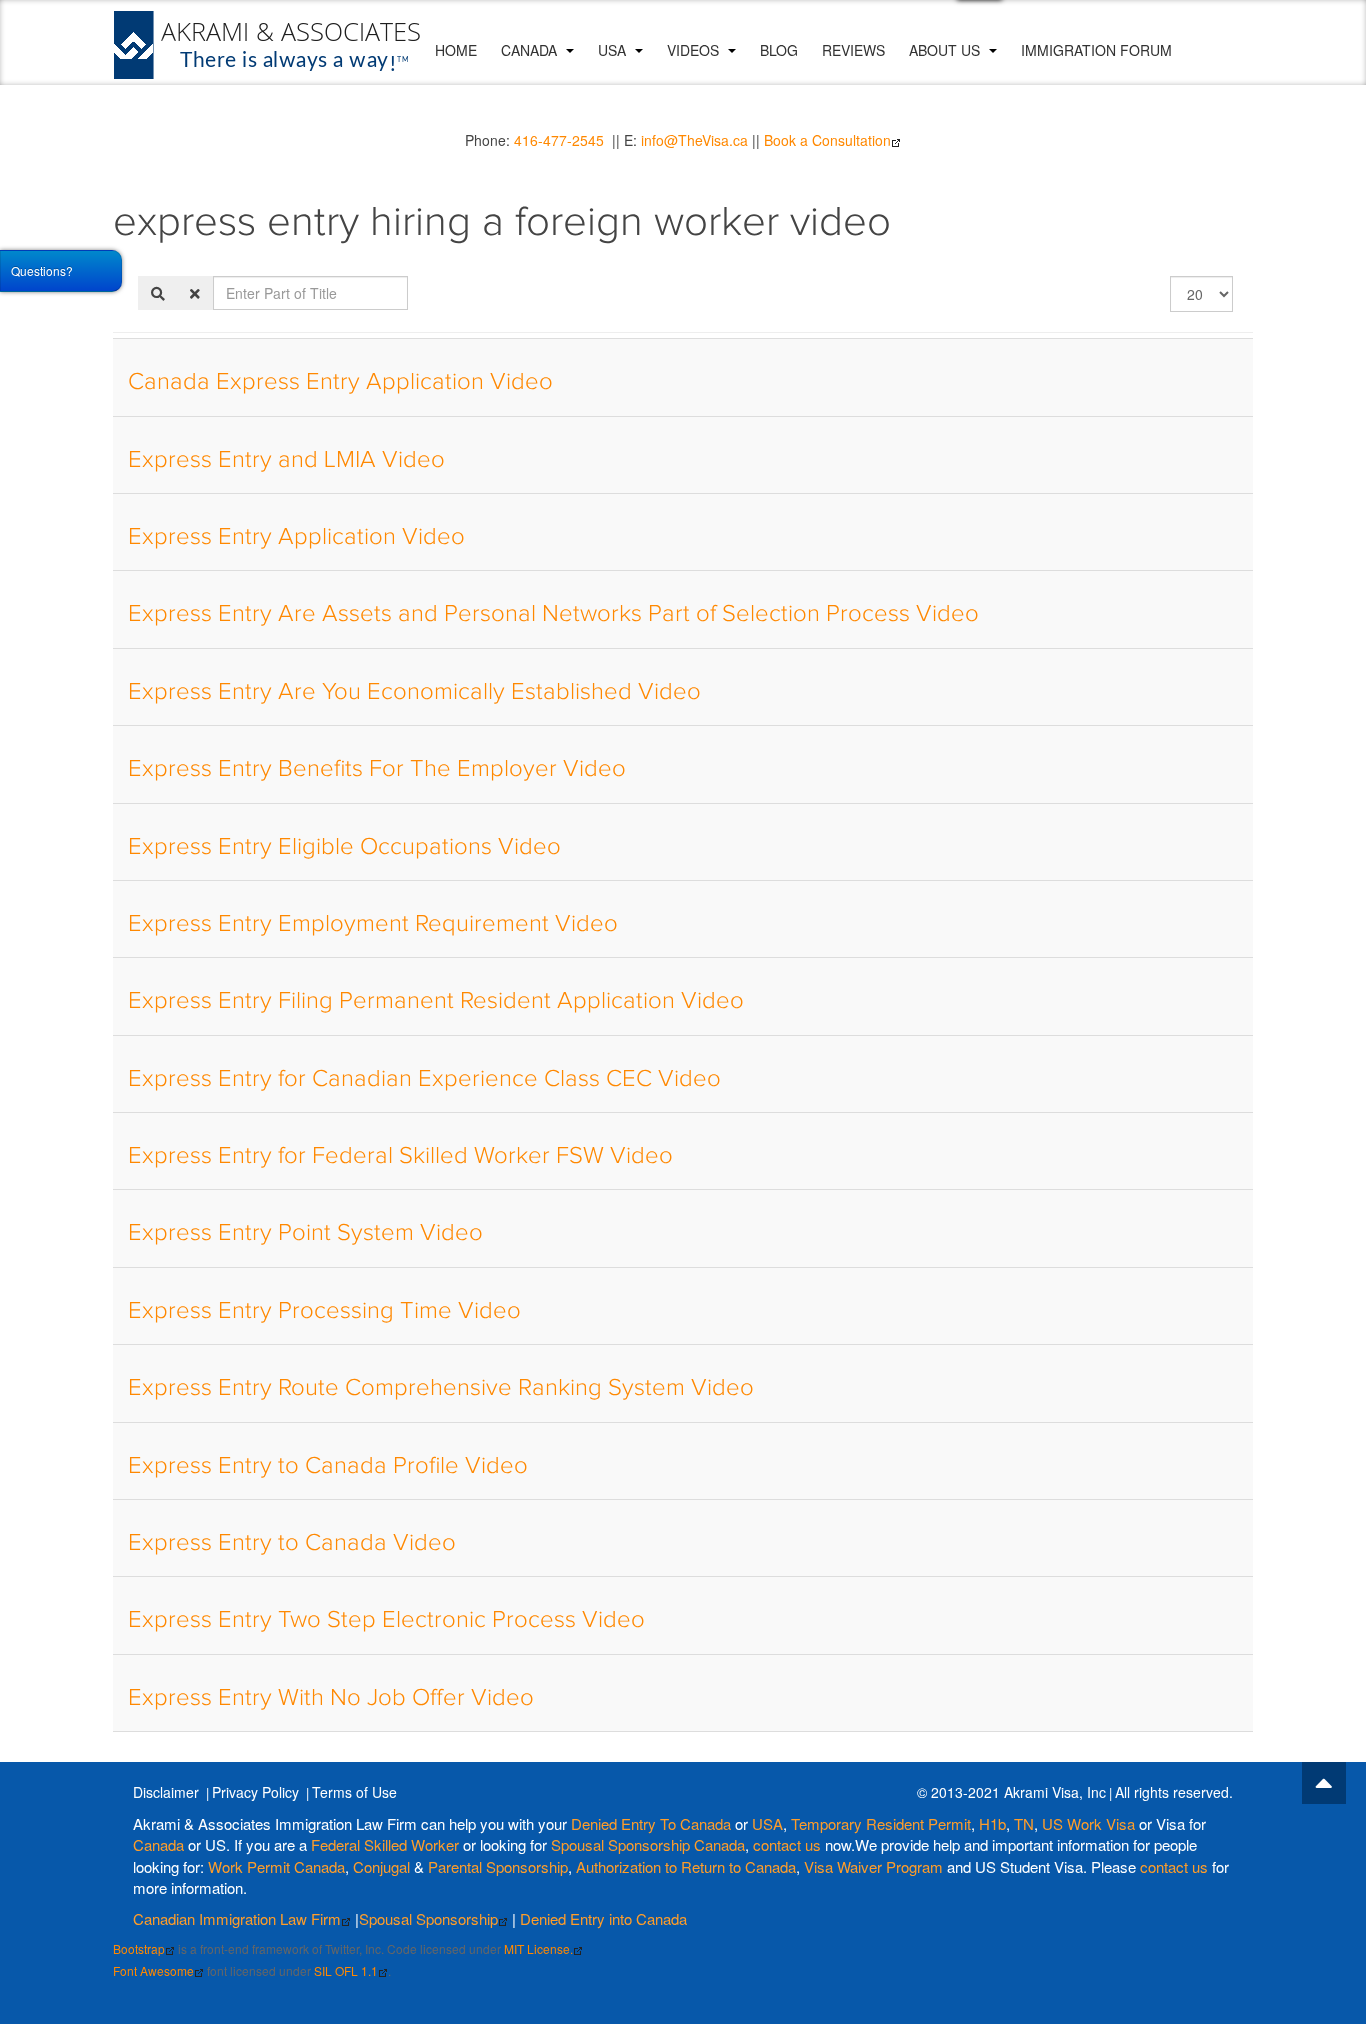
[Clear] (195, 293)
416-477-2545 (559, 140)
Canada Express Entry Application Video (340, 382)
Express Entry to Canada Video (292, 1543)
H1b (992, 1823)
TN (1024, 1823)
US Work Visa (1088, 1823)
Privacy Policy (255, 1792)
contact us (787, 1844)
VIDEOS (695, 50)
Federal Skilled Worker (385, 1844)
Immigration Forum (1096, 50)
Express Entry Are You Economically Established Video (414, 692)
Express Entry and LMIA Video (286, 460)
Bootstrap (139, 1948)
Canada (531, 50)
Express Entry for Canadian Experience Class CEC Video (424, 1079)
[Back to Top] (1324, 1783)
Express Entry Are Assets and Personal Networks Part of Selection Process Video (553, 614)
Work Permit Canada (276, 1866)
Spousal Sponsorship (428, 1918)
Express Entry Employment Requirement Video (373, 924)
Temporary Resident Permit (881, 1823)
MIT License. (538, 1948)
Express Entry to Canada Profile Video (328, 1466)
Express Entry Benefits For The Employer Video (377, 769)
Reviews (853, 50)
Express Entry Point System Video (305, 1233)
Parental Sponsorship (498, 1866)
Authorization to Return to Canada (686, 1866)
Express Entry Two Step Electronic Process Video (386, 1620)
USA (614, 50)
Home (456, 50)
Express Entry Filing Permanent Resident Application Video (436, 1001)
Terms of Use (354, 1792)
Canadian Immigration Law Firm (237, 1918)
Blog (779, 50)
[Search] (158, 293)
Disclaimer (166, 1792)
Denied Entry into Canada (603, 1918)
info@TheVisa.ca (694, 140)
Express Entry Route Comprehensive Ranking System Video (441, 1388)
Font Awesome (153, 1970)
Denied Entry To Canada (651, 1823)
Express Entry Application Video (296, 537)
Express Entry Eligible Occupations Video (344, 847)
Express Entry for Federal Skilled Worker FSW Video (400, 1156)
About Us (946, 50)
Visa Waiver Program (873, 1866)
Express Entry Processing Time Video (324, 1311)
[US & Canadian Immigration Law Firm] (268, 45)
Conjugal (383, 1866)
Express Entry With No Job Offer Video (331, 1698)
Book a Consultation (827, 140)
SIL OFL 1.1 (346, 1970)
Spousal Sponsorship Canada (648, 1844)
